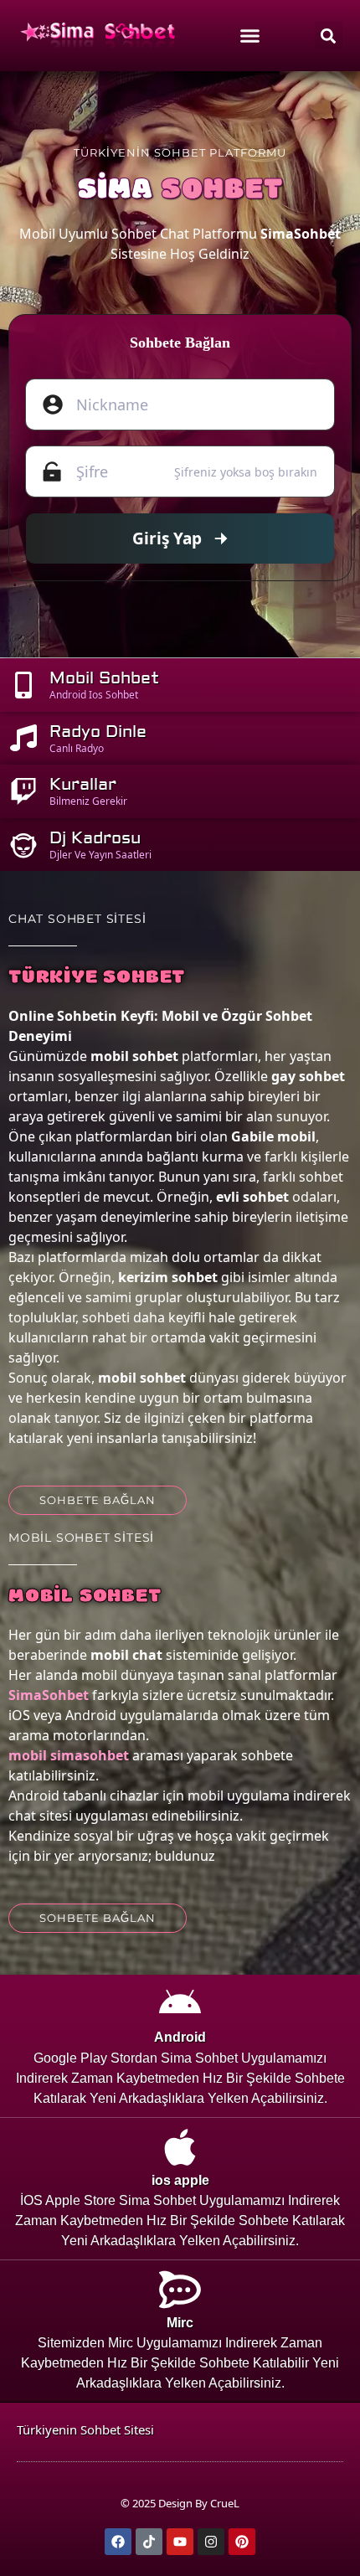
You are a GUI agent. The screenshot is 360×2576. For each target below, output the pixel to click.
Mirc (180, 2323)
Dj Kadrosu (95, 838)
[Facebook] (118, 2542)
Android (180, 2037)
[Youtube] (180, 2542)
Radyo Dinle (98, 732)
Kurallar (83, 784)
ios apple (180, 2180)
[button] (329, 36)
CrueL (225, 2503)
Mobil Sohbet (104, 678)
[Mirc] (180, 2290)
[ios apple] (180, 2147)
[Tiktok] (149, 2542)
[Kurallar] (23, 791)
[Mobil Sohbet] (23, 685)
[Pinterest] (242, 2542)
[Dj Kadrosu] (23, 845)
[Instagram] (211, 2542)
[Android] (180, 2004)
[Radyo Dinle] (23, 738)
